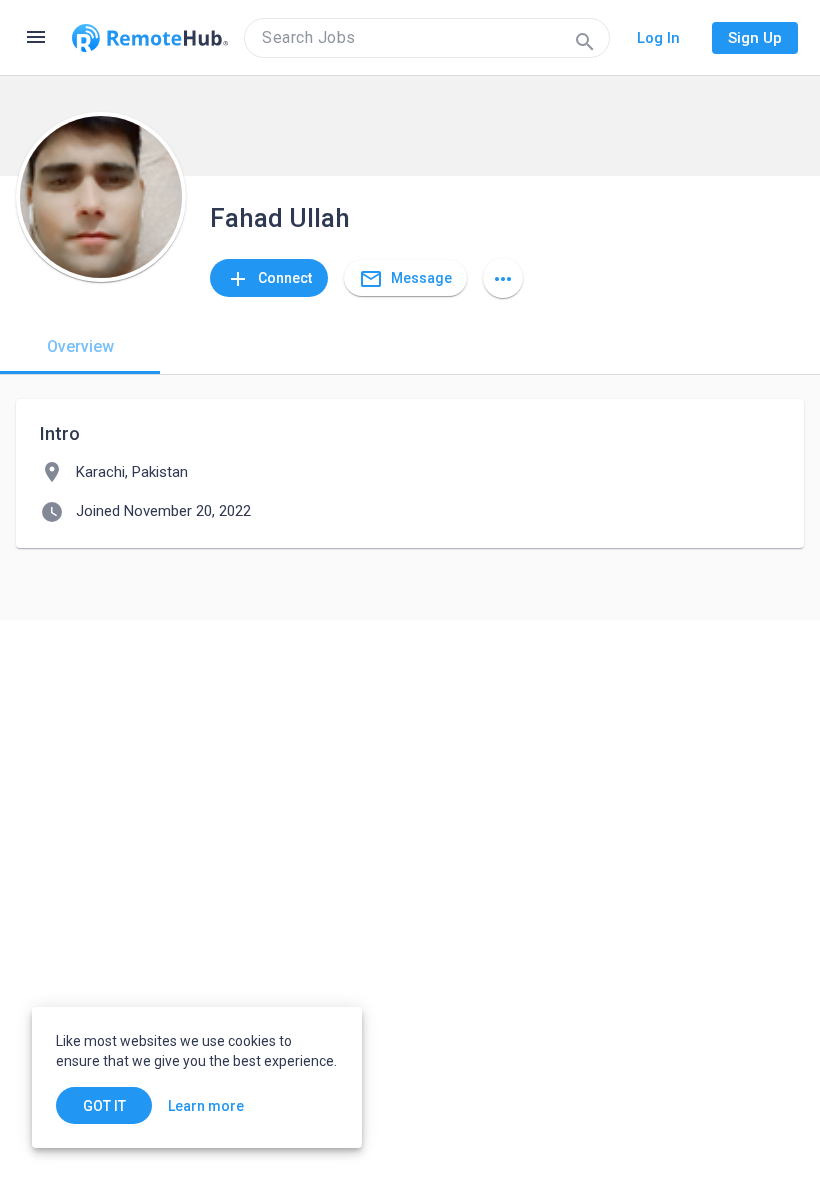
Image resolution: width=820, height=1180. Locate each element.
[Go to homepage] (150, 38)
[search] (427, 38)
